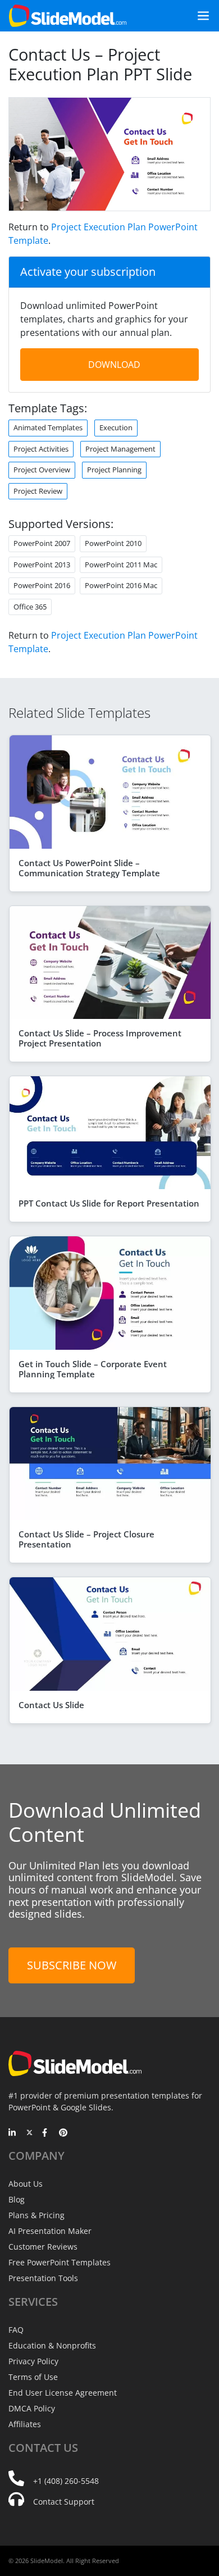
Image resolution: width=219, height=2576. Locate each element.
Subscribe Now (72, 1965)
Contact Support (64, 2502)
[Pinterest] (63, 2133)
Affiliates (25, 2424)
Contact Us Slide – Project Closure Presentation (86, 1539)
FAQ (16, 2330)
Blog (17, 2199)
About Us (26, 2184)
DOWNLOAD (114, 365)
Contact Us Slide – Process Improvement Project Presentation (100, 1038)
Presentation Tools (43, 2278)
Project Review (38, 491)
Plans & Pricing (36, 2215)
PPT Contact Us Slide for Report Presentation (109, 1203)
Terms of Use (33, 2377)
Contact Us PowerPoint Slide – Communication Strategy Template (89, 868)
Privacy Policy (33, 2361)
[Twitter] (29, 2133)
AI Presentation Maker (50, 2231)
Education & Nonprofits (52, 2345)
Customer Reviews (43, 2247)
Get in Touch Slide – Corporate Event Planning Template (93, 1369)
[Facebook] (46, 2133)
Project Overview (42, 470)
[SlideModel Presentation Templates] (68, 16)
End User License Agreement (63, 2393)
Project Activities (41, 449)
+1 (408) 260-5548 (66, 2481)
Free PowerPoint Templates (60, 2262)
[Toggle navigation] (199, 16)
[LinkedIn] (13, 2133)
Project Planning (114, 470)
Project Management (120, 449)
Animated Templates (48, 427)
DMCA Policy (32, 2408)
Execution (116, 427)
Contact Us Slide (51, 1705)
